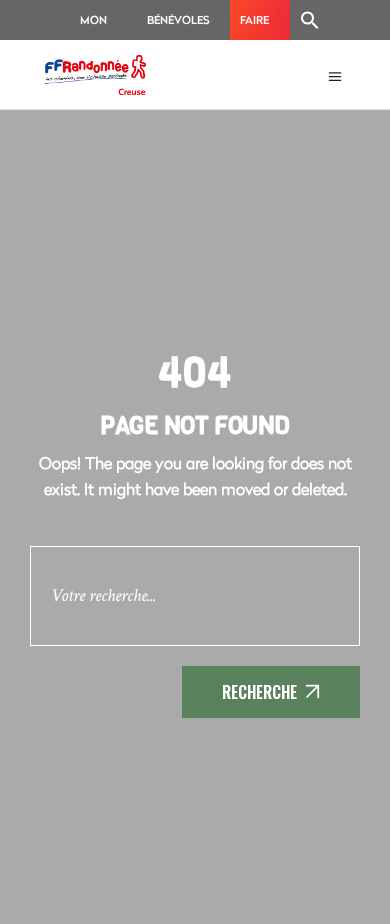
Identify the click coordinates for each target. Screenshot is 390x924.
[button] (310, 20)
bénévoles (178, 19)
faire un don (254, 26)
